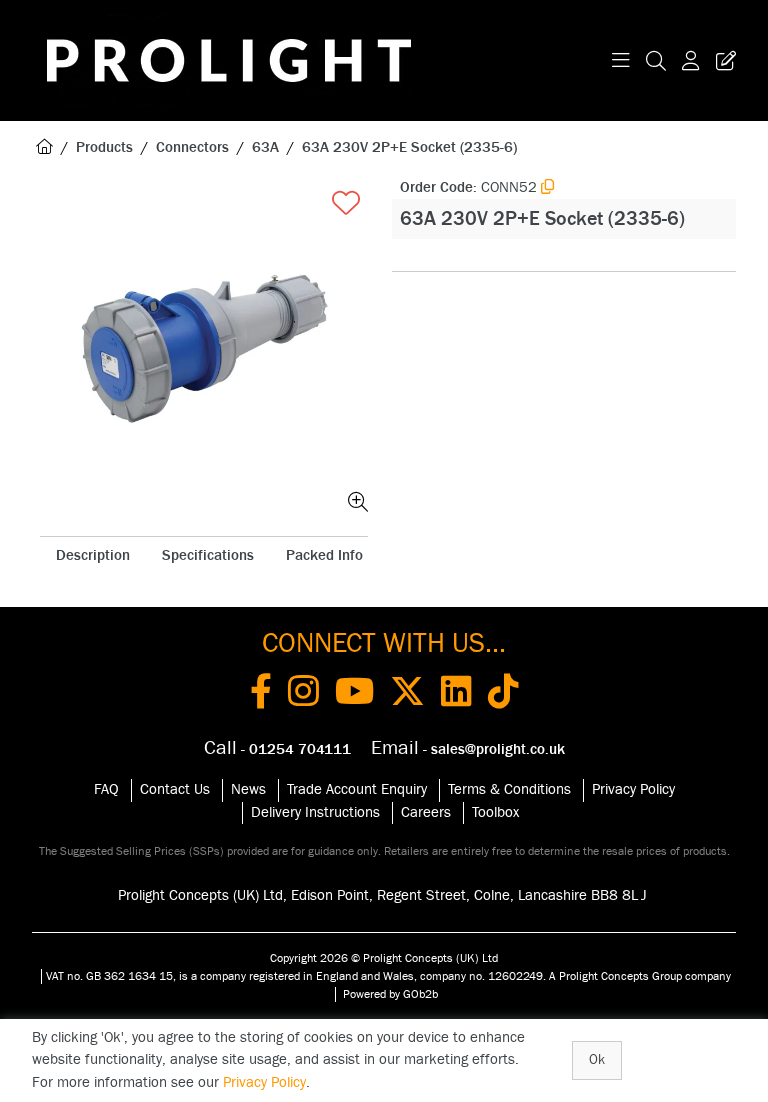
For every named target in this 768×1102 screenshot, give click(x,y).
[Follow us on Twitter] (407, 695)
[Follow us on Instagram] (303, 695)
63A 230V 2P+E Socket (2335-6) (409, 147)
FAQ (106, 789)
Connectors (192, 147)
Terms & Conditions (509, 789)
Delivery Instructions (315, 812)
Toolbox (495, 812)
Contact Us (175, 789)
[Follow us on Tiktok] (503, 695)
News (248, 789)
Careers (426, 812)
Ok (597, 1060)
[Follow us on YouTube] (354, 695)
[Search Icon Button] (656, 60)
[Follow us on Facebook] (261, 695)
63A (265, 147)
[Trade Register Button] (722, 60)
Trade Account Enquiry (357, 789)
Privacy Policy (633, 789)
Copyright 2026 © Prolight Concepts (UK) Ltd (384, 958)
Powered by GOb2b (390, 994)
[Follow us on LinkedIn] (456, 695)
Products (104, 147)
